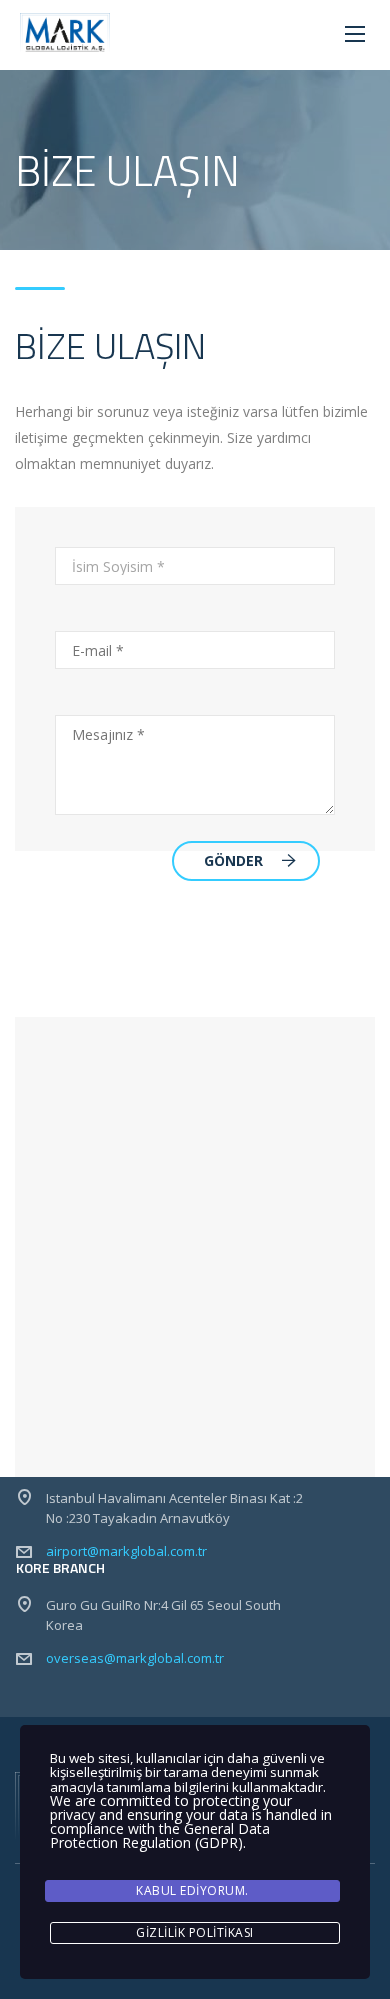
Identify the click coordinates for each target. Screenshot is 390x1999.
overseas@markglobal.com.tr (135, 1658)
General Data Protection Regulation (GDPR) (160, 1835)
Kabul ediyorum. (192, 1890)
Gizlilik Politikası (195, 1932)
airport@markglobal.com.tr (126, 1551)
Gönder (233, 860)
